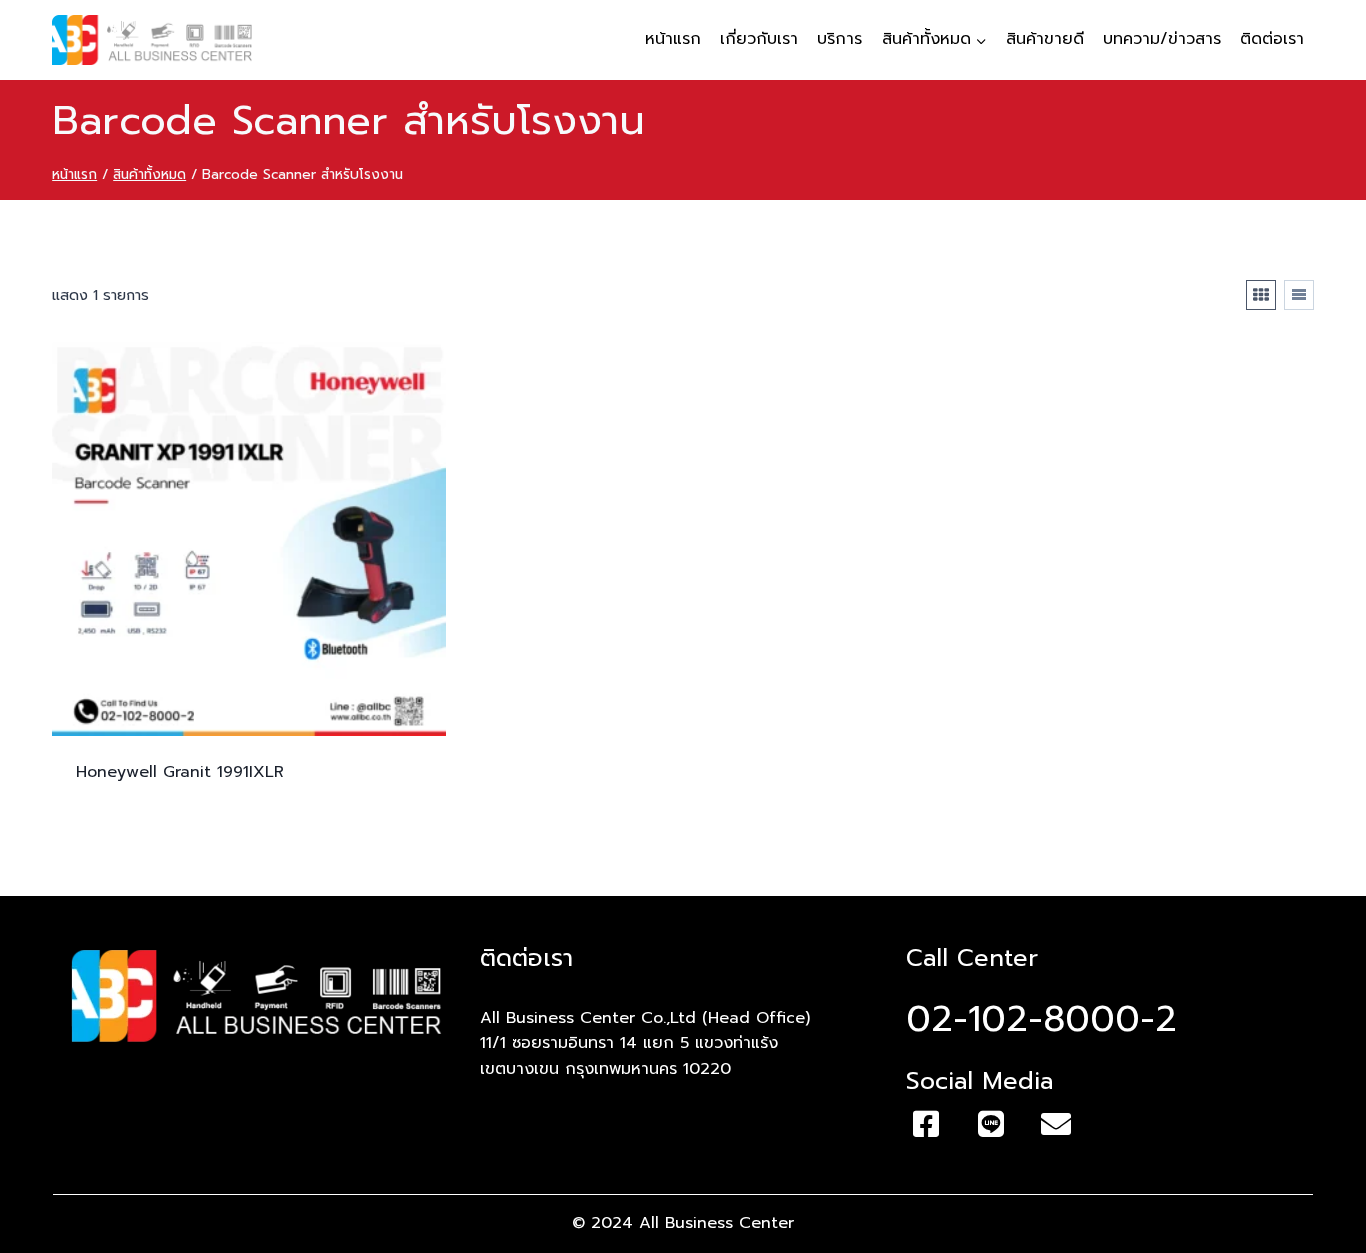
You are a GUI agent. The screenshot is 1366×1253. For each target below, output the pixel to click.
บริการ (839, 39)
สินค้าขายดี (1045, 39)
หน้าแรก (673, 39)
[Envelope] (1056, 1124)
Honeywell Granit (180, 772)
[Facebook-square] (926, 1124)
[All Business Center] (152, 40)
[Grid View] (1261, 295)
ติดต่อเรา (1272, 39)
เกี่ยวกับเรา (759, 39)
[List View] (1299, 295)
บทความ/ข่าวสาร (1162, 39)
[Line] (991, 1124)
